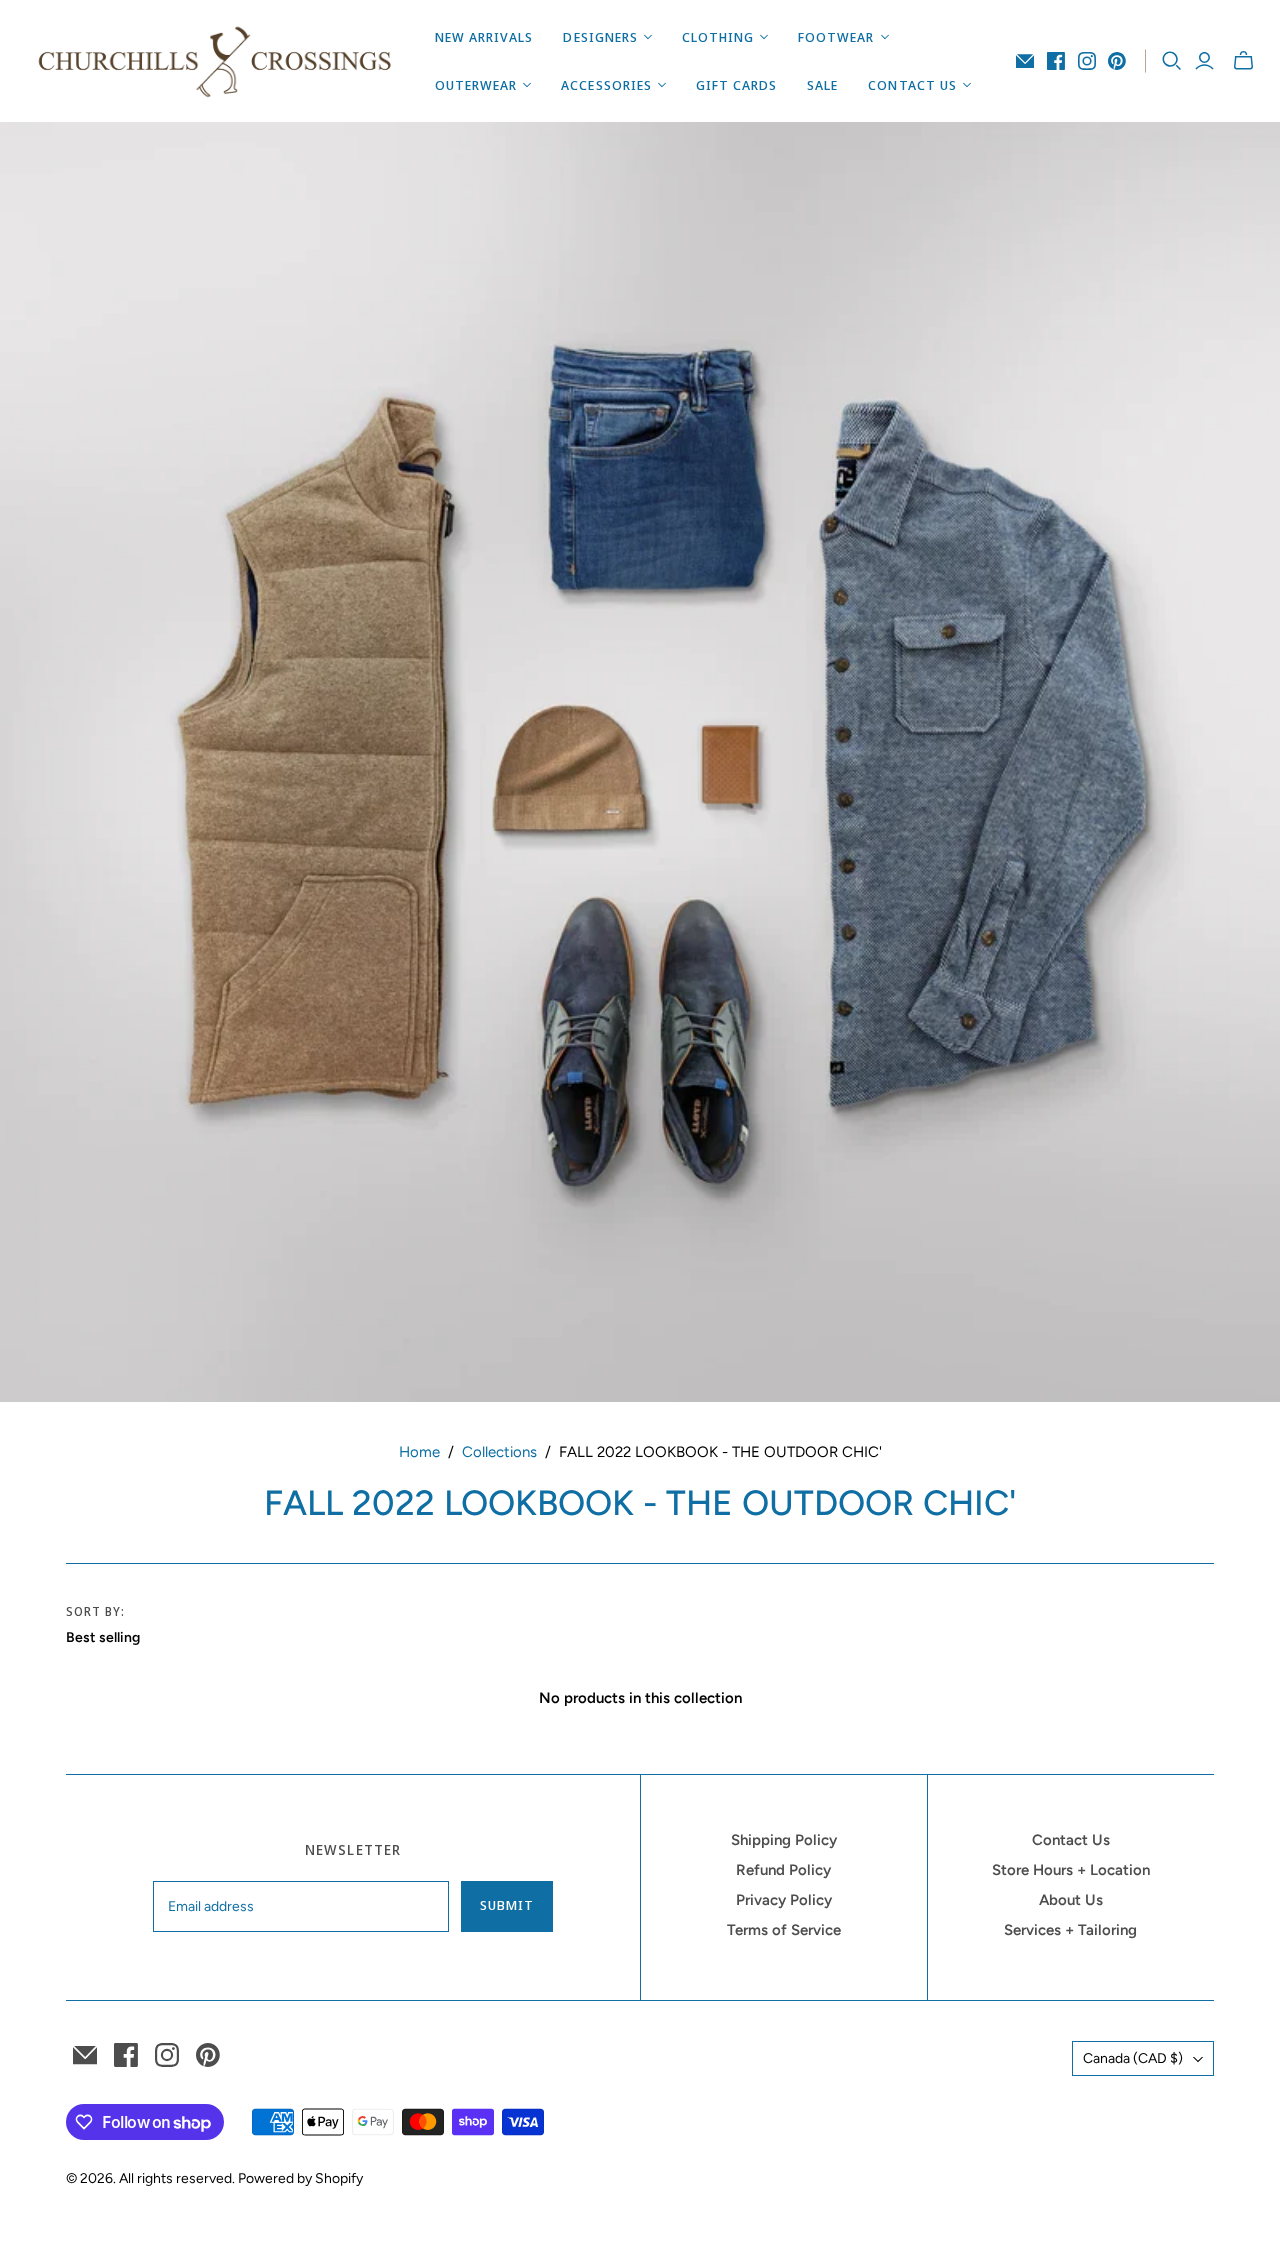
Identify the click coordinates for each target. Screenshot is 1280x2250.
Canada (1133, 2058)
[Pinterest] (1117, 61)
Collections (499, 1452)
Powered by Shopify (300, 2178)
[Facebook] (1056, 61)
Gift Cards (736, 85)
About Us (1071, 1900)
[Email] (1025, 61)
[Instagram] (1087, 61)
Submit (507, 1905)
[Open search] (1172, 61)
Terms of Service (784, 1930)
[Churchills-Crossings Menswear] (215, 61)
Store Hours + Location (1071, 1870)
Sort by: (95, 1612)
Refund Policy (783, 1870)
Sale (822, 85)
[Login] (1204, 61)
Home (419, 1452)
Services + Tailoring (1070, 1930)
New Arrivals (484, 37)
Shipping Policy (784, 1840)
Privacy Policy (784, 1900)
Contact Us (1071, 1840)
